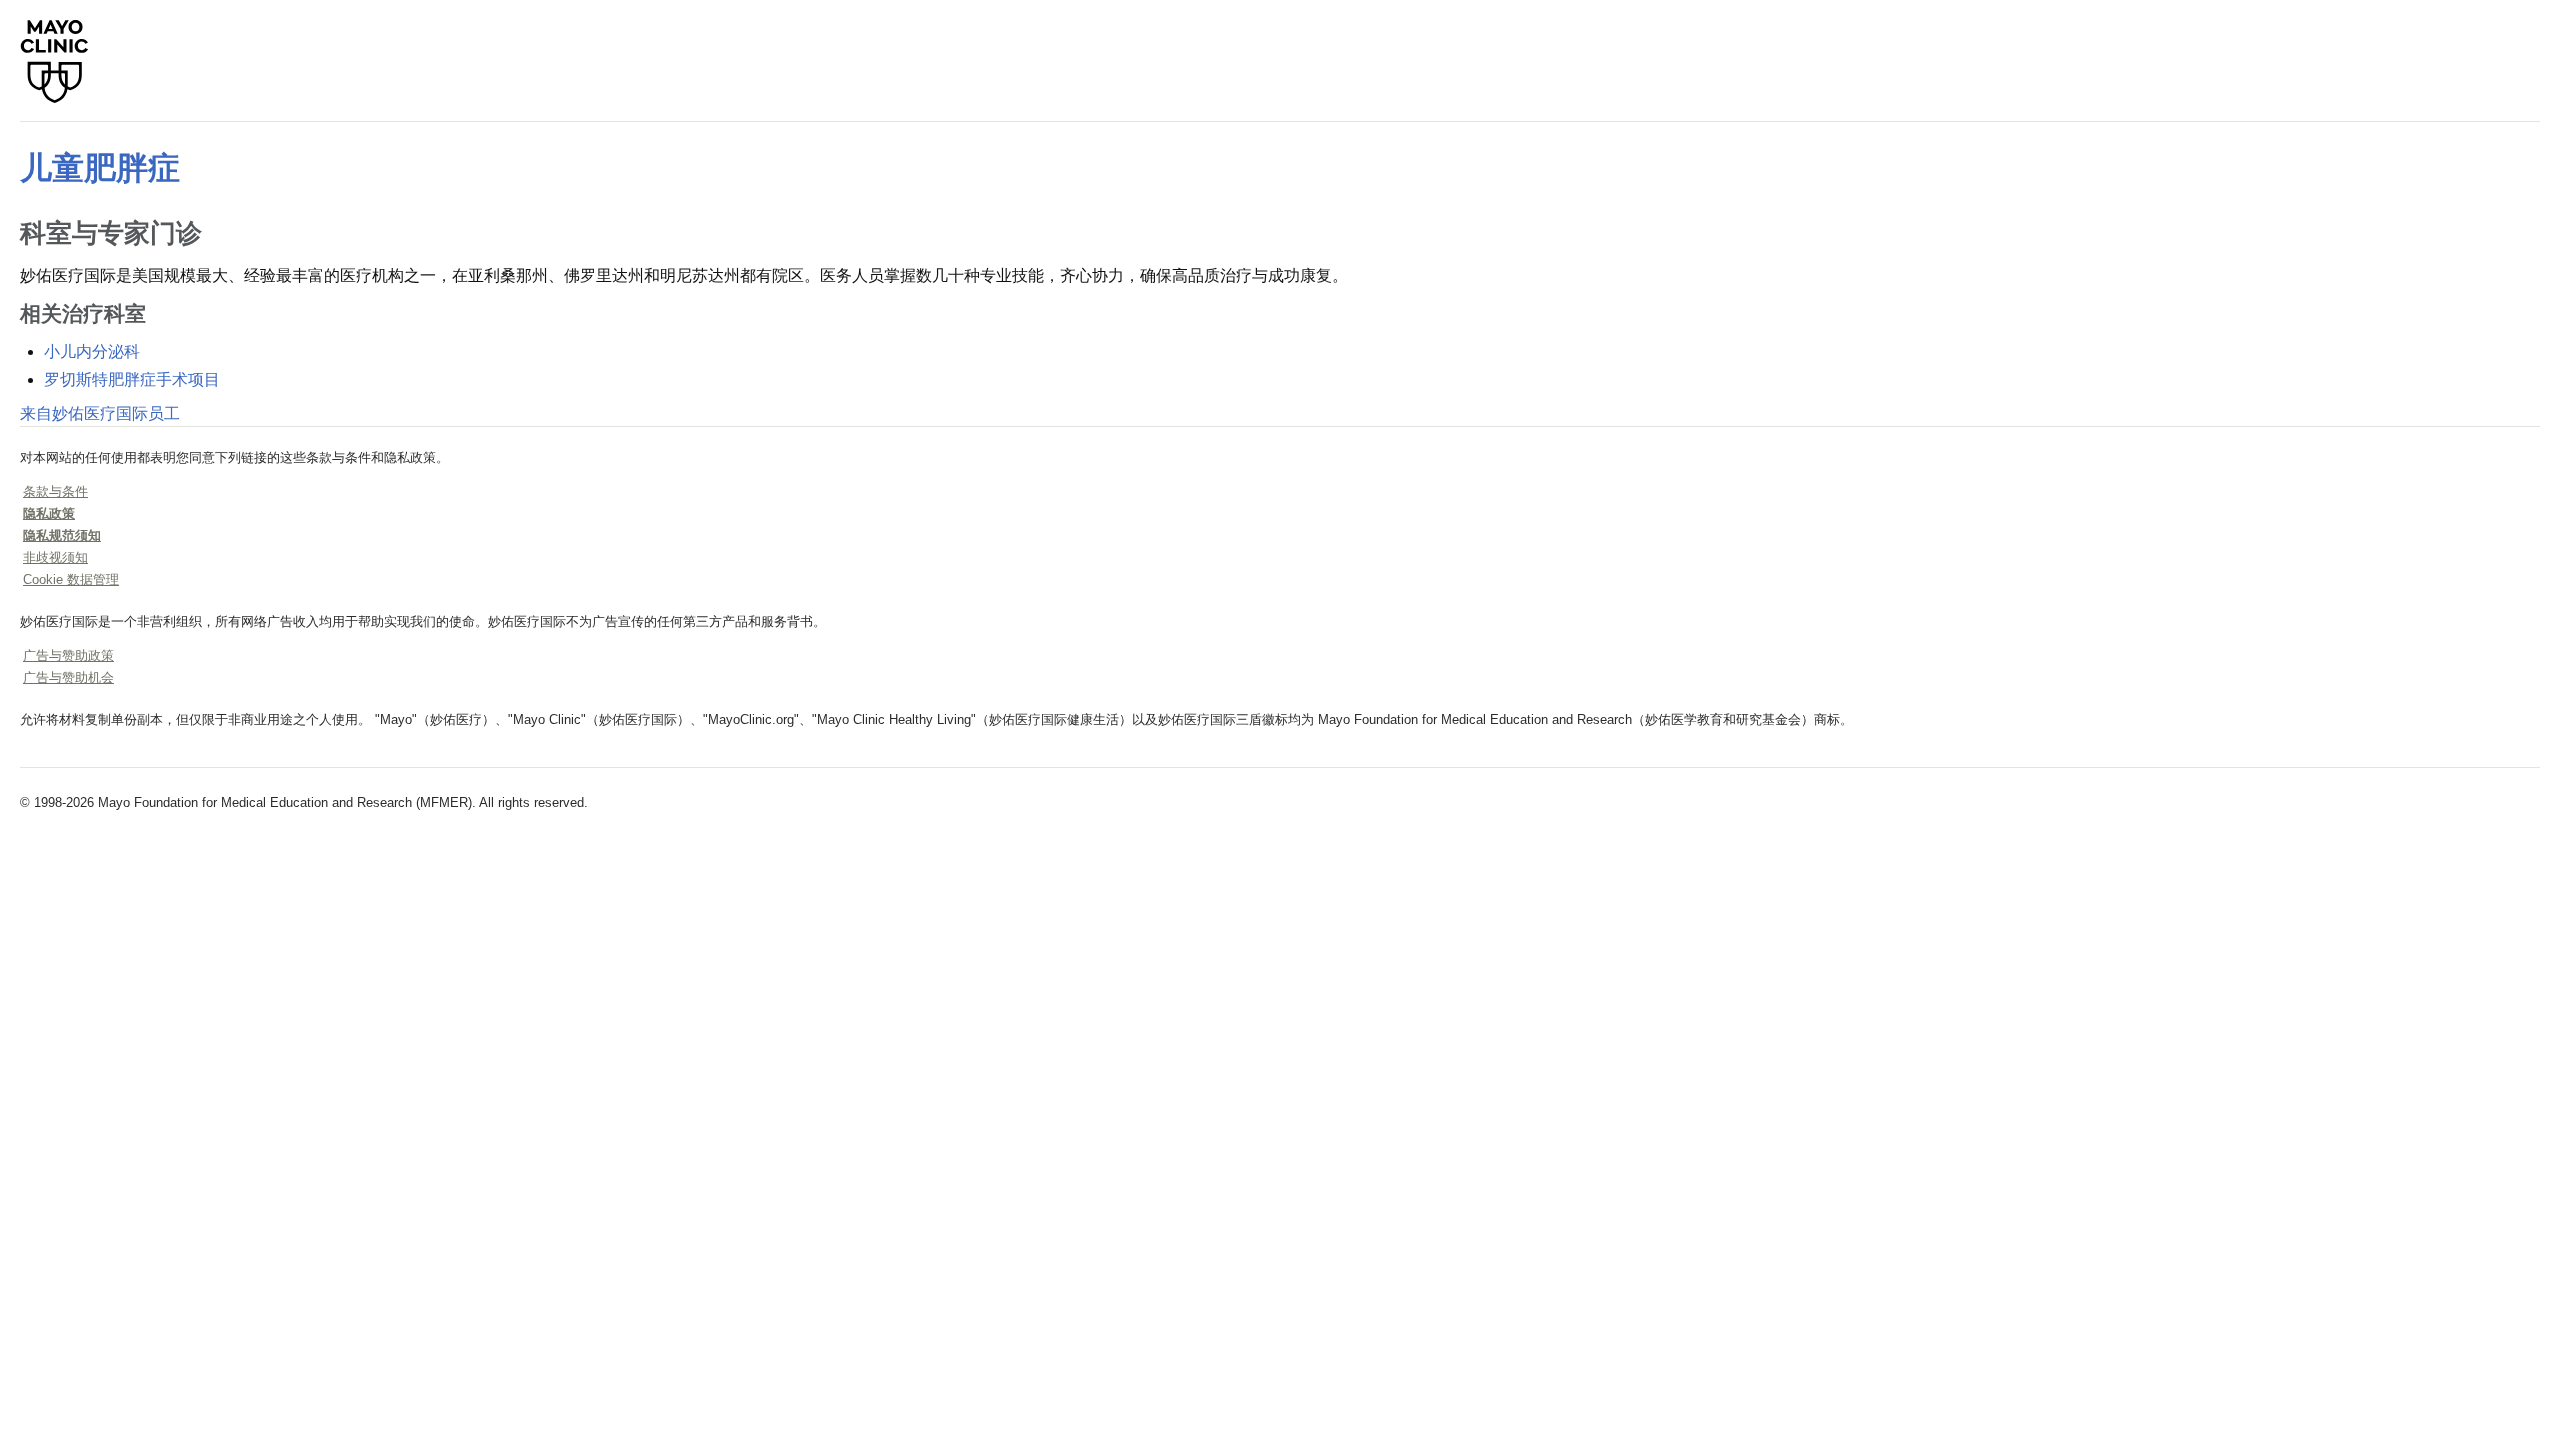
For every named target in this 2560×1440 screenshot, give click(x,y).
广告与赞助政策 (68, 655)
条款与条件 (55, 491)
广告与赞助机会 (68, 677)
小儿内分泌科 (92, 351)
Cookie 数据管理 (71, 579)
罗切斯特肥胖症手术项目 (132, 379)
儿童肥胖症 (100, 168)
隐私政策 (49, 513)
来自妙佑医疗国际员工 (100, 413)
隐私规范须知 (62, 535)
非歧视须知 (55, 557)
